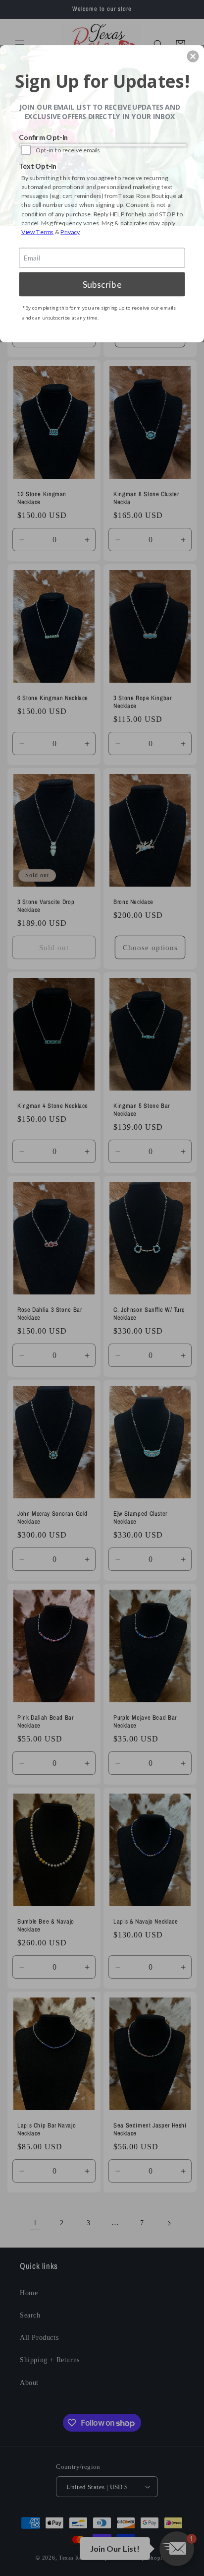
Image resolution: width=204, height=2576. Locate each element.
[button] (193, 56)
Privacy (70, 231)
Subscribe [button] (102, 284)
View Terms (37, 231)
